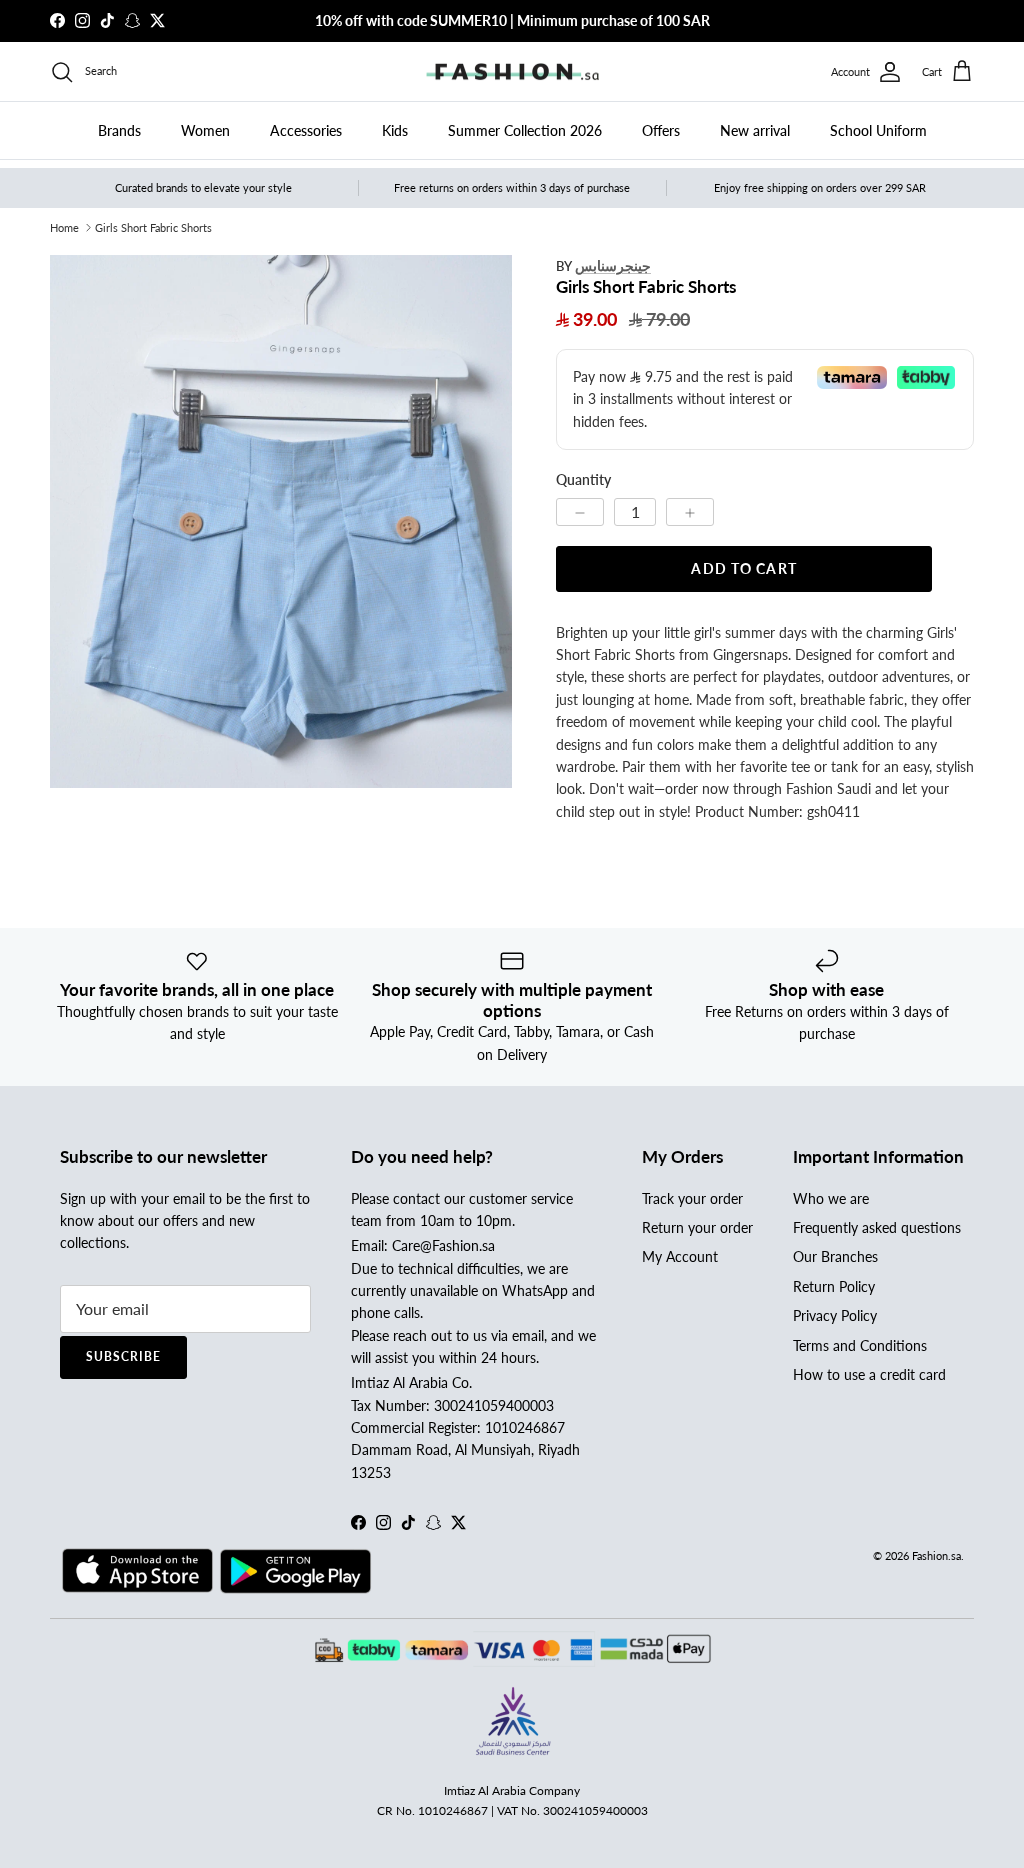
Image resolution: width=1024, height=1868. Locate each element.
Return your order (697, 1227)
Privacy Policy (835, 1315)
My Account (680, 1256)
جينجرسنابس (613, 265)
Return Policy (834, 1286)
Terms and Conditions (860, 1345)
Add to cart (743, 568)
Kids (395, 130)
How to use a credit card (869, 1374)
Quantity (583, 479)
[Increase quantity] (690, 512)
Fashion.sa (936, 1555)
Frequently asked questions (877, 1227)
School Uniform (878, 130)
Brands (119, 130)
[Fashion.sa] (512, 72)
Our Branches (835, 1256)
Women (205, 130)
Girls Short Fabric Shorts (153, 227)
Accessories (306, 130)
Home (64, 227)
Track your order (692, 1198)
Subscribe (123, 1356)
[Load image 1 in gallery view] (281, 521)
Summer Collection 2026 (525, 130)
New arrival (755, 130)
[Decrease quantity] (580, 512)
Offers (661, 130)
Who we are (831, 1198)
